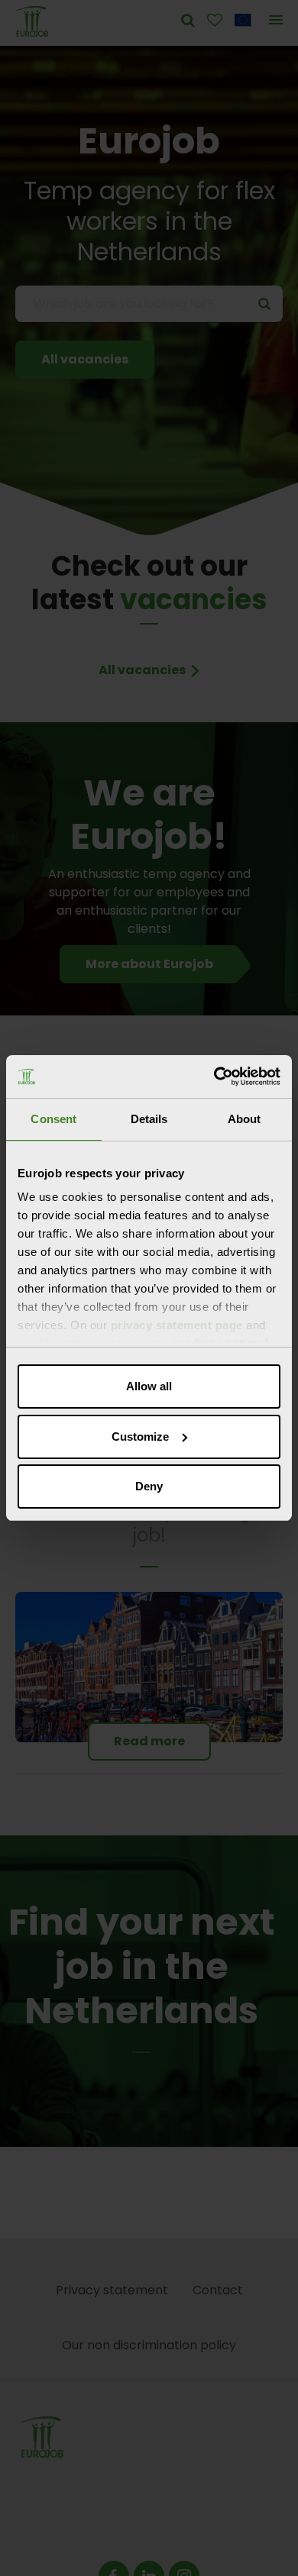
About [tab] (245, 1119)
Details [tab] (149, 1119)
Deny (149, 1486)
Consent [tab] (53, 1119)
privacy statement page (177, 1325)
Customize (140, 1436)
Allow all (149, 1386)
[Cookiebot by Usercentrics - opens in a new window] (214, 1077)
